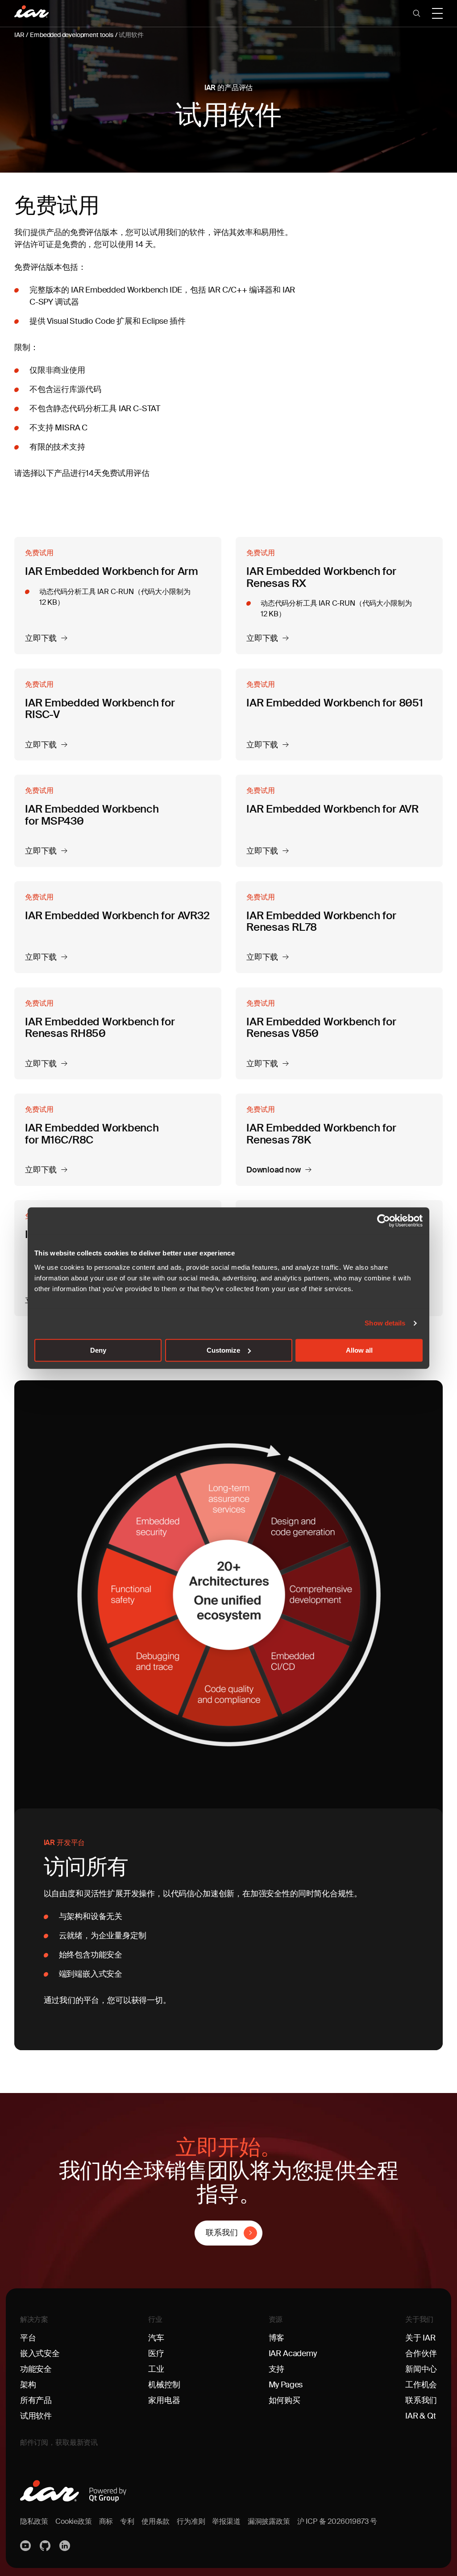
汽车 (156, 2338)
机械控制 (164, 2385)
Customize (223, 1350)
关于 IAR (420, 2338)
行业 (155, 2319)
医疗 (156, 2353)
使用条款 (156, 2521)
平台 (28, 2338)
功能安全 (36, 2369)
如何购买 (285, 2400)
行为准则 (191, 2521)
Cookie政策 (74, 2521)
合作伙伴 (421, 2353)
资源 (276, 2319)
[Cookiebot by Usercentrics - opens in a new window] (384, 1221)
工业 (156, 2369)
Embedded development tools (71, 35)
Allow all (359, 1350)
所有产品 (36, 2400)
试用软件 (131, 35)
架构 (28, 2385)
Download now (274, 1170)
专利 (127, 2521)
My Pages (286, 2385)
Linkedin (66, 2546)
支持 (277, 2369)
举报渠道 (226, 2521)
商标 (106, 2521)
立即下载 (41, 639)
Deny (98, 1350)
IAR (19, 35)
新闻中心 (421, 2369)
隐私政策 (34, 2521)
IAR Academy (293, 2353)
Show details (385, 1323)
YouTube (26, 2546)
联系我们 (222, 2233)
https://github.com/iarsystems (46, 2546)
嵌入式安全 (40, 2353)
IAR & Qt (421, 2416)
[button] (417, 13)
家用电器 (164, 2400)
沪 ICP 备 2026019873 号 (337, 2521)
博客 (277, 2338)
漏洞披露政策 (269, 2521)
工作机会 (421, 2385)
